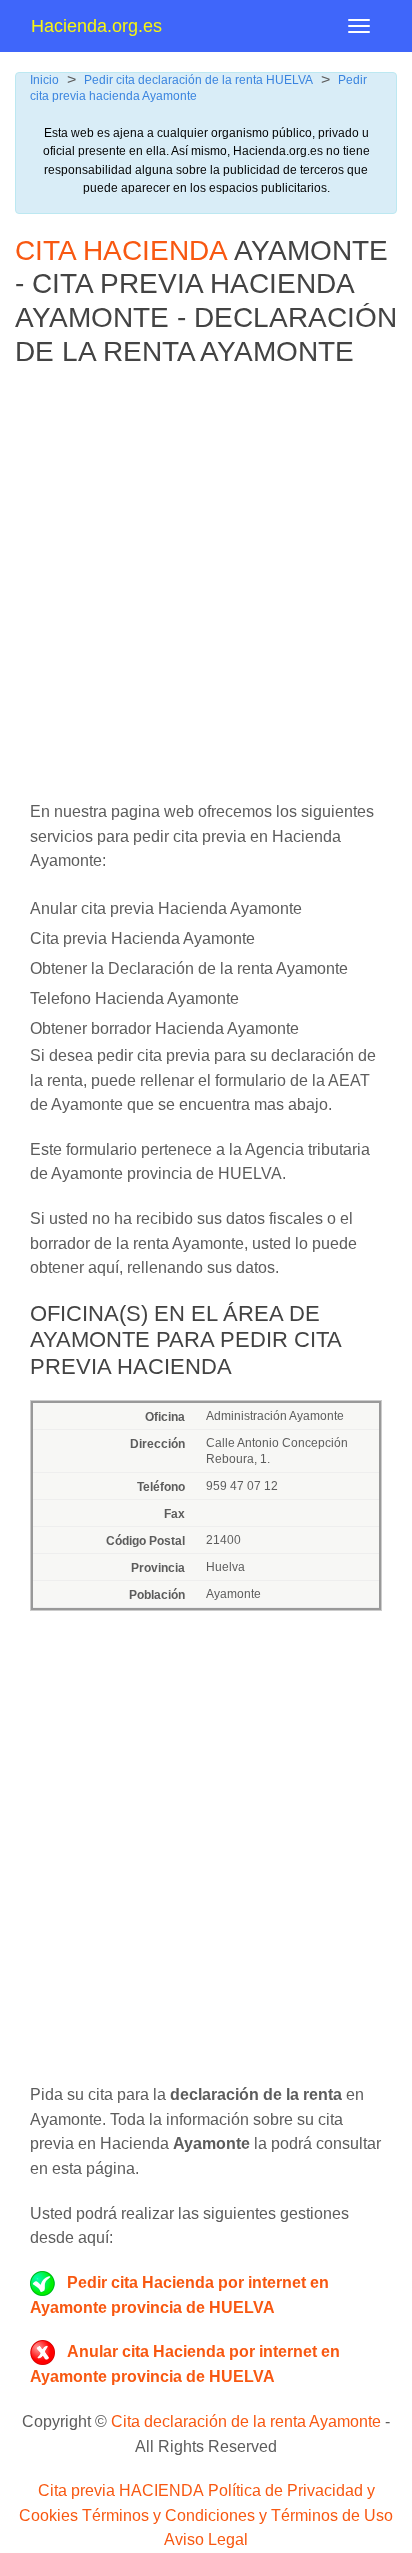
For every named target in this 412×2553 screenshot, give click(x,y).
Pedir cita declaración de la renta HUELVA (198, 80)
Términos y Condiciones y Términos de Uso (237, 2515)
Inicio (44, 80)
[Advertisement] (206, 594)
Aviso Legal (206, 2539)
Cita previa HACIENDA (121, 2490)
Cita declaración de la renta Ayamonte (246, 2421)
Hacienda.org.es (96, 26)
